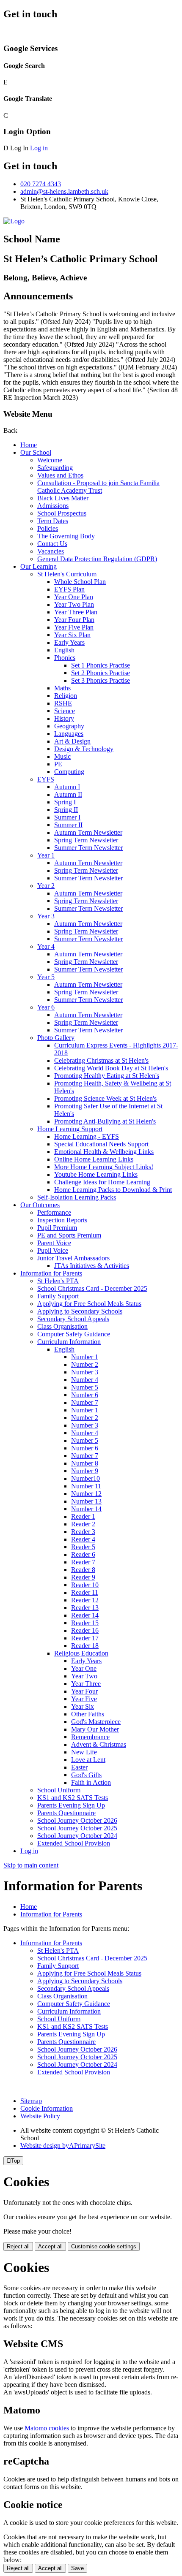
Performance (54, 1212)
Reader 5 (83, 1547)
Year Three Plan (76, 612)
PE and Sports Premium (69, 1235)
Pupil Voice (53, 1250)
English (64, 650)
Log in (39, 148)
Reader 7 (83, 1562)
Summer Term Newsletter (88, 848)
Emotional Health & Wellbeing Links (104, 1152)
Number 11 (86, 1486)
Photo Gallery (56, 1038)
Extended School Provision (74, 1843)
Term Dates (53, 521)
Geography (69, 726)
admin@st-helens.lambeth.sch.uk (64, 191)
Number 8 (85, 1463)
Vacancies (51, 551)
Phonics (65, 658)
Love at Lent (88, 1760)
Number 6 (85, 1395)
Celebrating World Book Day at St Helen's (111, 1068)
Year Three (86, 1684)
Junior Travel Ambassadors (73, 1258)
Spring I (65, 802)
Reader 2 (83, 1524)
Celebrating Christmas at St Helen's (101, 1060)
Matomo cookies (47, 2428)
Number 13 (86, 1501)
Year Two (84, 1676)
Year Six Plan (72, 635)
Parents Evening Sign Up (71, 1805)
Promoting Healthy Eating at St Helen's (107, 1076)
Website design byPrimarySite (63, 2146)
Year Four (84, 1691)
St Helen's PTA (58, 1281)
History (64, 718)
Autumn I (67, 787)
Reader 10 (85, 1585)
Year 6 (46, 1007)
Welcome (50, 460)
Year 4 (46, 946)
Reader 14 (85, 1615)
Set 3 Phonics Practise (101, 680)
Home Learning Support (70, 1129)
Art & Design (72, 741)
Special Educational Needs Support (101, 1144)
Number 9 (85, 1471)
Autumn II (68, 794)
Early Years (69, 642)
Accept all (50, 2246)
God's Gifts (86, 1775)
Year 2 (46, 886)
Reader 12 (85, 1600)
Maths (62, 688)
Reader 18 (85, 1646)
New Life (84, 1752)
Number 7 (85, 1402)
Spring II (66, 810)
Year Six (83, 1706)
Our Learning (39, 566)
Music (62, 756)
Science (65, 711)
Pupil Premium (57, 1228)
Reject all (18, 2246)
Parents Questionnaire (66, 1813)
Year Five (84, 1699)
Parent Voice (54, 1243)
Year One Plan (74, 597)
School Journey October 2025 (77, 1828)
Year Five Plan (74, 627)
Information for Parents (51, 1273)
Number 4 (85, 1380)
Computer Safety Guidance (74, 1334)
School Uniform (59, 1790)
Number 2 (85, 1364)
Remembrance (90, 1737)
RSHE (63, 703)
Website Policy (40, 2116)
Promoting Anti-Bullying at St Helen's (105, 1121)
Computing (69, 772)
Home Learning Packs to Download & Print (113, 1190)
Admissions (53, 506)
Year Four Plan (74, 620)
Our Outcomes (40, 1205)
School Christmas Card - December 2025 (92, 1288)
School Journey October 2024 (77, 1836)
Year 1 (46, 855)
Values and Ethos (60, 475)
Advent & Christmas (99, 1744)
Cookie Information (47, 2108)
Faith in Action (91, 1782)
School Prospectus (62, 513)
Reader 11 (85, 1592)
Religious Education (81, 1653)
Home (29, 445)
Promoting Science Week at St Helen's (105, 1098)
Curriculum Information (69, 1342)
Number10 (85, 1478)
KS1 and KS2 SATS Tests (73, 1798)
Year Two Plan (74, 604)
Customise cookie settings (104, 2246)
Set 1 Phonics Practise (101, 665)
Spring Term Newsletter (86, 840)
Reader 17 (85, 1638)
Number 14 (86, 1509)
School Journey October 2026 (77, 1820)
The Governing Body (66, 536)
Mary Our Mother (95, 1729)
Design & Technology (84, 749)
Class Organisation (62, 1326)
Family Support (58, 1296)
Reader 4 (83, 1539)
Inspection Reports (62, 1220)
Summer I (67, 817)
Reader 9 (83, 1577)
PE (58, 764)
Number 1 (85, 1357)
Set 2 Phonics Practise (101, 673)
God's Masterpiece (96, 1722)
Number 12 (86, 1494)
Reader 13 (85, 1608)
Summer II (68, 825)
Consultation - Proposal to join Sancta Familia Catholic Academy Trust (98, 487)
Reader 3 (83, 1532)
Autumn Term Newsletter (88, 832)
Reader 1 (83, 1516)
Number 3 (85, 1372)
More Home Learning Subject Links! (104, 1167)
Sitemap (31, 2101)
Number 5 (85, 1387)
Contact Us (52, 544)
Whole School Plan (80, 582)
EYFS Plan (69, 589)
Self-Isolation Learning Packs (77, 1197)
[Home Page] (14, 221)
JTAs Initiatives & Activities (92, 1266)
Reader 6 (83, 1554)
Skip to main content (31, 1865)
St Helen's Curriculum (67, 574)
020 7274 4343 (41, 184)
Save (77, 2568)
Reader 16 (85, 1630)
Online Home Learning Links (94, 1159)
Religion (66, 696)
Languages (69, 734)
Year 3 (46, 916)
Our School (36, 452)
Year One (84, 1668)
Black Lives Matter (63, 498)
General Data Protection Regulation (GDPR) (97, 559)
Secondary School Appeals (73, 1319)
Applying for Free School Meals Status (89, 1304)
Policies (48, 528)
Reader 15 (85, 1623)
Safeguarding (55, 468)
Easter (79, 1767)
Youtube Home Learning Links (96, 1174)
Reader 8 (83, 1570)
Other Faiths (88, 1714)
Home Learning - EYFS (87, 1136)
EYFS (46, 779)
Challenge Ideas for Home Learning (102, 1182)
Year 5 (46, 977)
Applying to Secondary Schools (80, 1311)
